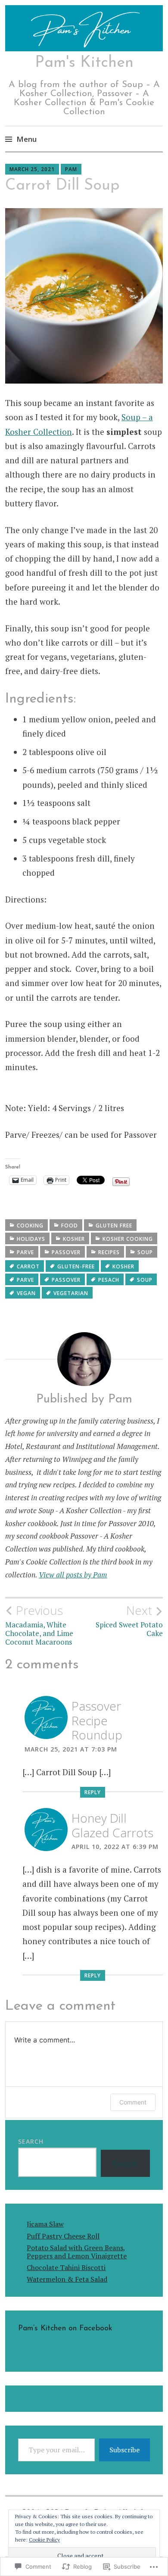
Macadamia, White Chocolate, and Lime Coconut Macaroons (39, 1625)
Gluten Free (114, 1226)
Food (70, 1226)
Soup (145, 1280)
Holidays (31, 1239)
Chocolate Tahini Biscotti (66, 2267)
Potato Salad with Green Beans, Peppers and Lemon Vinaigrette (77, 2252)
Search (31, 2141)
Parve (25, 1252)
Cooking (30, 1226)
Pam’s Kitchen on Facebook (65, 2329)
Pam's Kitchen (84, 63)
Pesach (109, 1280)
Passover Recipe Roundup (97, 1720)
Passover (66, 1252)
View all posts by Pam (73, 1575)
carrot (28, 1266)
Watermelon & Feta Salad (67, 2279)
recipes (109, 1252)
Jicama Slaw (45, 2224)
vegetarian (71, 1293)
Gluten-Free (76, 1266)
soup (145, 1252)
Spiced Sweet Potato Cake (129, 1621)
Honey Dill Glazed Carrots (112, 1825)
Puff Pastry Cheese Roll (63, 2236)
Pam (71, 169)
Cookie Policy (44, 2540)
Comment (133, 2102)
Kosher (74, 1239)
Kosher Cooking (128, 1239)
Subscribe (124, 2450)
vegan (26, 1293)
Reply (93, 1792)
